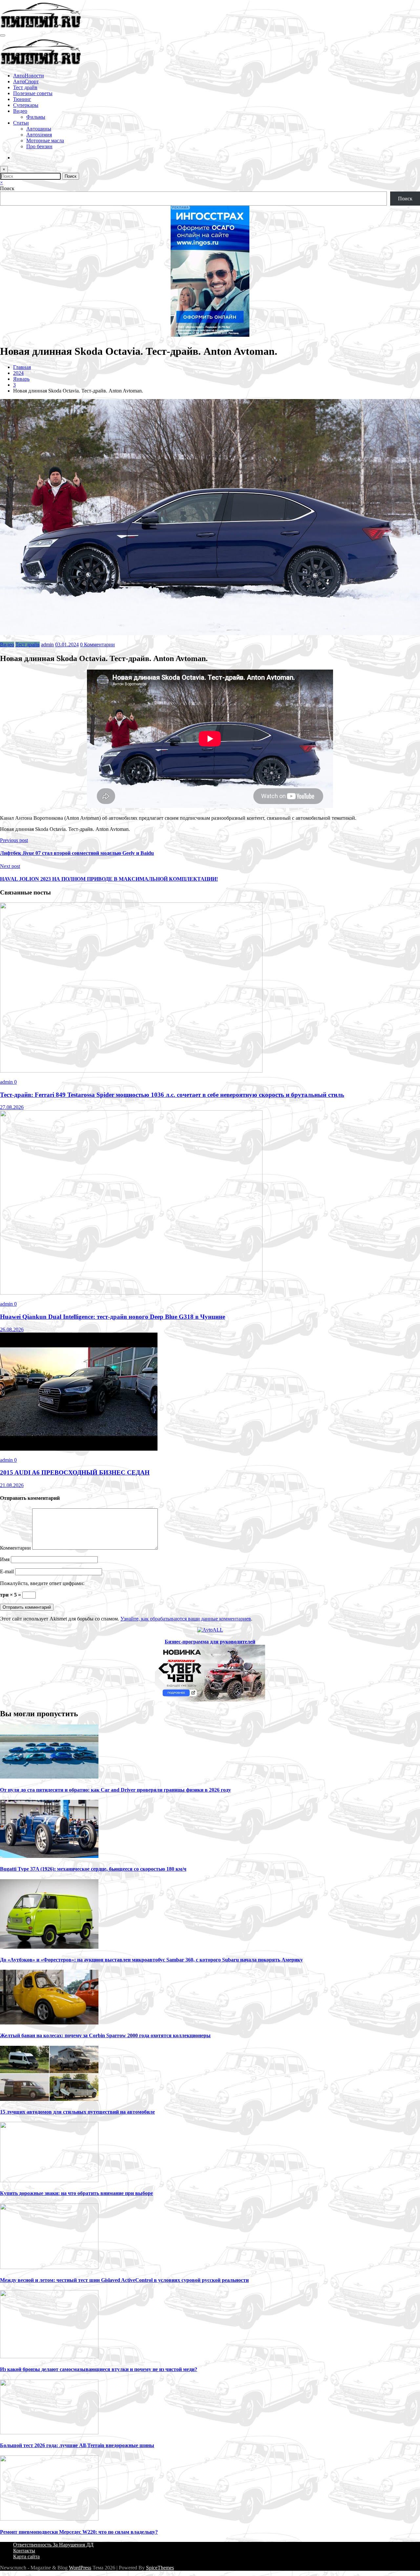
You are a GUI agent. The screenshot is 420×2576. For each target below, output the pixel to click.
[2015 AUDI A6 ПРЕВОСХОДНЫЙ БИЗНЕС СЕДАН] (79, 1449)
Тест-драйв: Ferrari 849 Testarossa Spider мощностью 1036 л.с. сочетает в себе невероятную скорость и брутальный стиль (172, 1095)
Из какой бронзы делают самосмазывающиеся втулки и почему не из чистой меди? (99, 2369)
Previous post (14, 840)
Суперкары (26, 105)
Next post (10, 866)
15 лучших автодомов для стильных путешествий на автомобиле (77, 2112)
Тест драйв (25, 87)
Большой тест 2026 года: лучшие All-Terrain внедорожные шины (77, 2445)
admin (47, 644)
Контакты (24, 2551)
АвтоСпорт (26, 81)
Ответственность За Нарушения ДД (53, 2545)
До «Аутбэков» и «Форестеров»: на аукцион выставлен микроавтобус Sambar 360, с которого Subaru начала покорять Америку (151, 1960)
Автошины (39, 129)
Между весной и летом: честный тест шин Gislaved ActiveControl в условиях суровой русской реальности (124, 2280)
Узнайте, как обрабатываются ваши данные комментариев (186, 1619)
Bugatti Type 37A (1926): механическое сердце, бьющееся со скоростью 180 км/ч (93, 1869)
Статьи (21, 123)
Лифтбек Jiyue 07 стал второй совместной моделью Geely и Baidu (77, 853)
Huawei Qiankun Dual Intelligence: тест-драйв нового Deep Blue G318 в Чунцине (113, 1317)
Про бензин (39, 146)
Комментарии (16, 1548)
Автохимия (39, 135)
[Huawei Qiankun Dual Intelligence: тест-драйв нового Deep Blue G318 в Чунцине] (131, 1293)
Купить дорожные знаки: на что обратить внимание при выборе (76, 2193)
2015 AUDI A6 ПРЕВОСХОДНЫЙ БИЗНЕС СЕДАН (75, 1472)
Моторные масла (45, 141)
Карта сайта (26, 2556)
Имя (5, 1559)
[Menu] (3, 35)
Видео (20, 111)
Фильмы (36, 117)
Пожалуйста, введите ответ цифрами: (42, 1583)
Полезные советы (33, 93)
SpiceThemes (160, 2568)
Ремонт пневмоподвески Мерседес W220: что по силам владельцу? (79, 2532)
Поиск (7, 188)
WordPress (80, 2568)
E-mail (8, 1571)
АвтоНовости (29, 76)
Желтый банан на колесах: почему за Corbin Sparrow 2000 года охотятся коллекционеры (105, 2035)
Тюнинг (22, 99)
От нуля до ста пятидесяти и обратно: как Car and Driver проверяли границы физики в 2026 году (115, 1790)
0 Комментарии (97, 644)
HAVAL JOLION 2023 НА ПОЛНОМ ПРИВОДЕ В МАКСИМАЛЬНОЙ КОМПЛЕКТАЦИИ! (109, 879)
